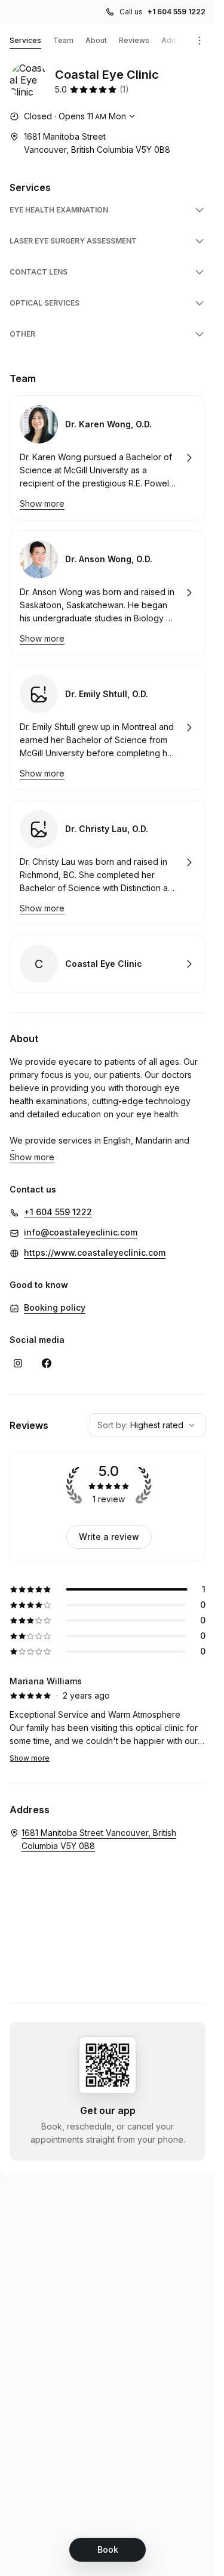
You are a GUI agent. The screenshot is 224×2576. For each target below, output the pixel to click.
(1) (124, 89)
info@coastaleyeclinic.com (81, 1232)
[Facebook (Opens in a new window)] (47, 1363)
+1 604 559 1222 (177, 12)
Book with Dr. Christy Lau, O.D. (108, 862)
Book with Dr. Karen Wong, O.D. (108, 458)
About (96, 40)
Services (25, 40)
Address (177, 40)
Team (63, 40)
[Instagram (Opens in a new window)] (18, 1363)
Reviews (134, 40)
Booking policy (55, 1307)
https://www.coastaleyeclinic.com (95, 1252)
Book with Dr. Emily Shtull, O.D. (108, 728)
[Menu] (200, 41)
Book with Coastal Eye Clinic (108, 964)
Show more (30, 1758)
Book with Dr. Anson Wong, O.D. (108, 593)
